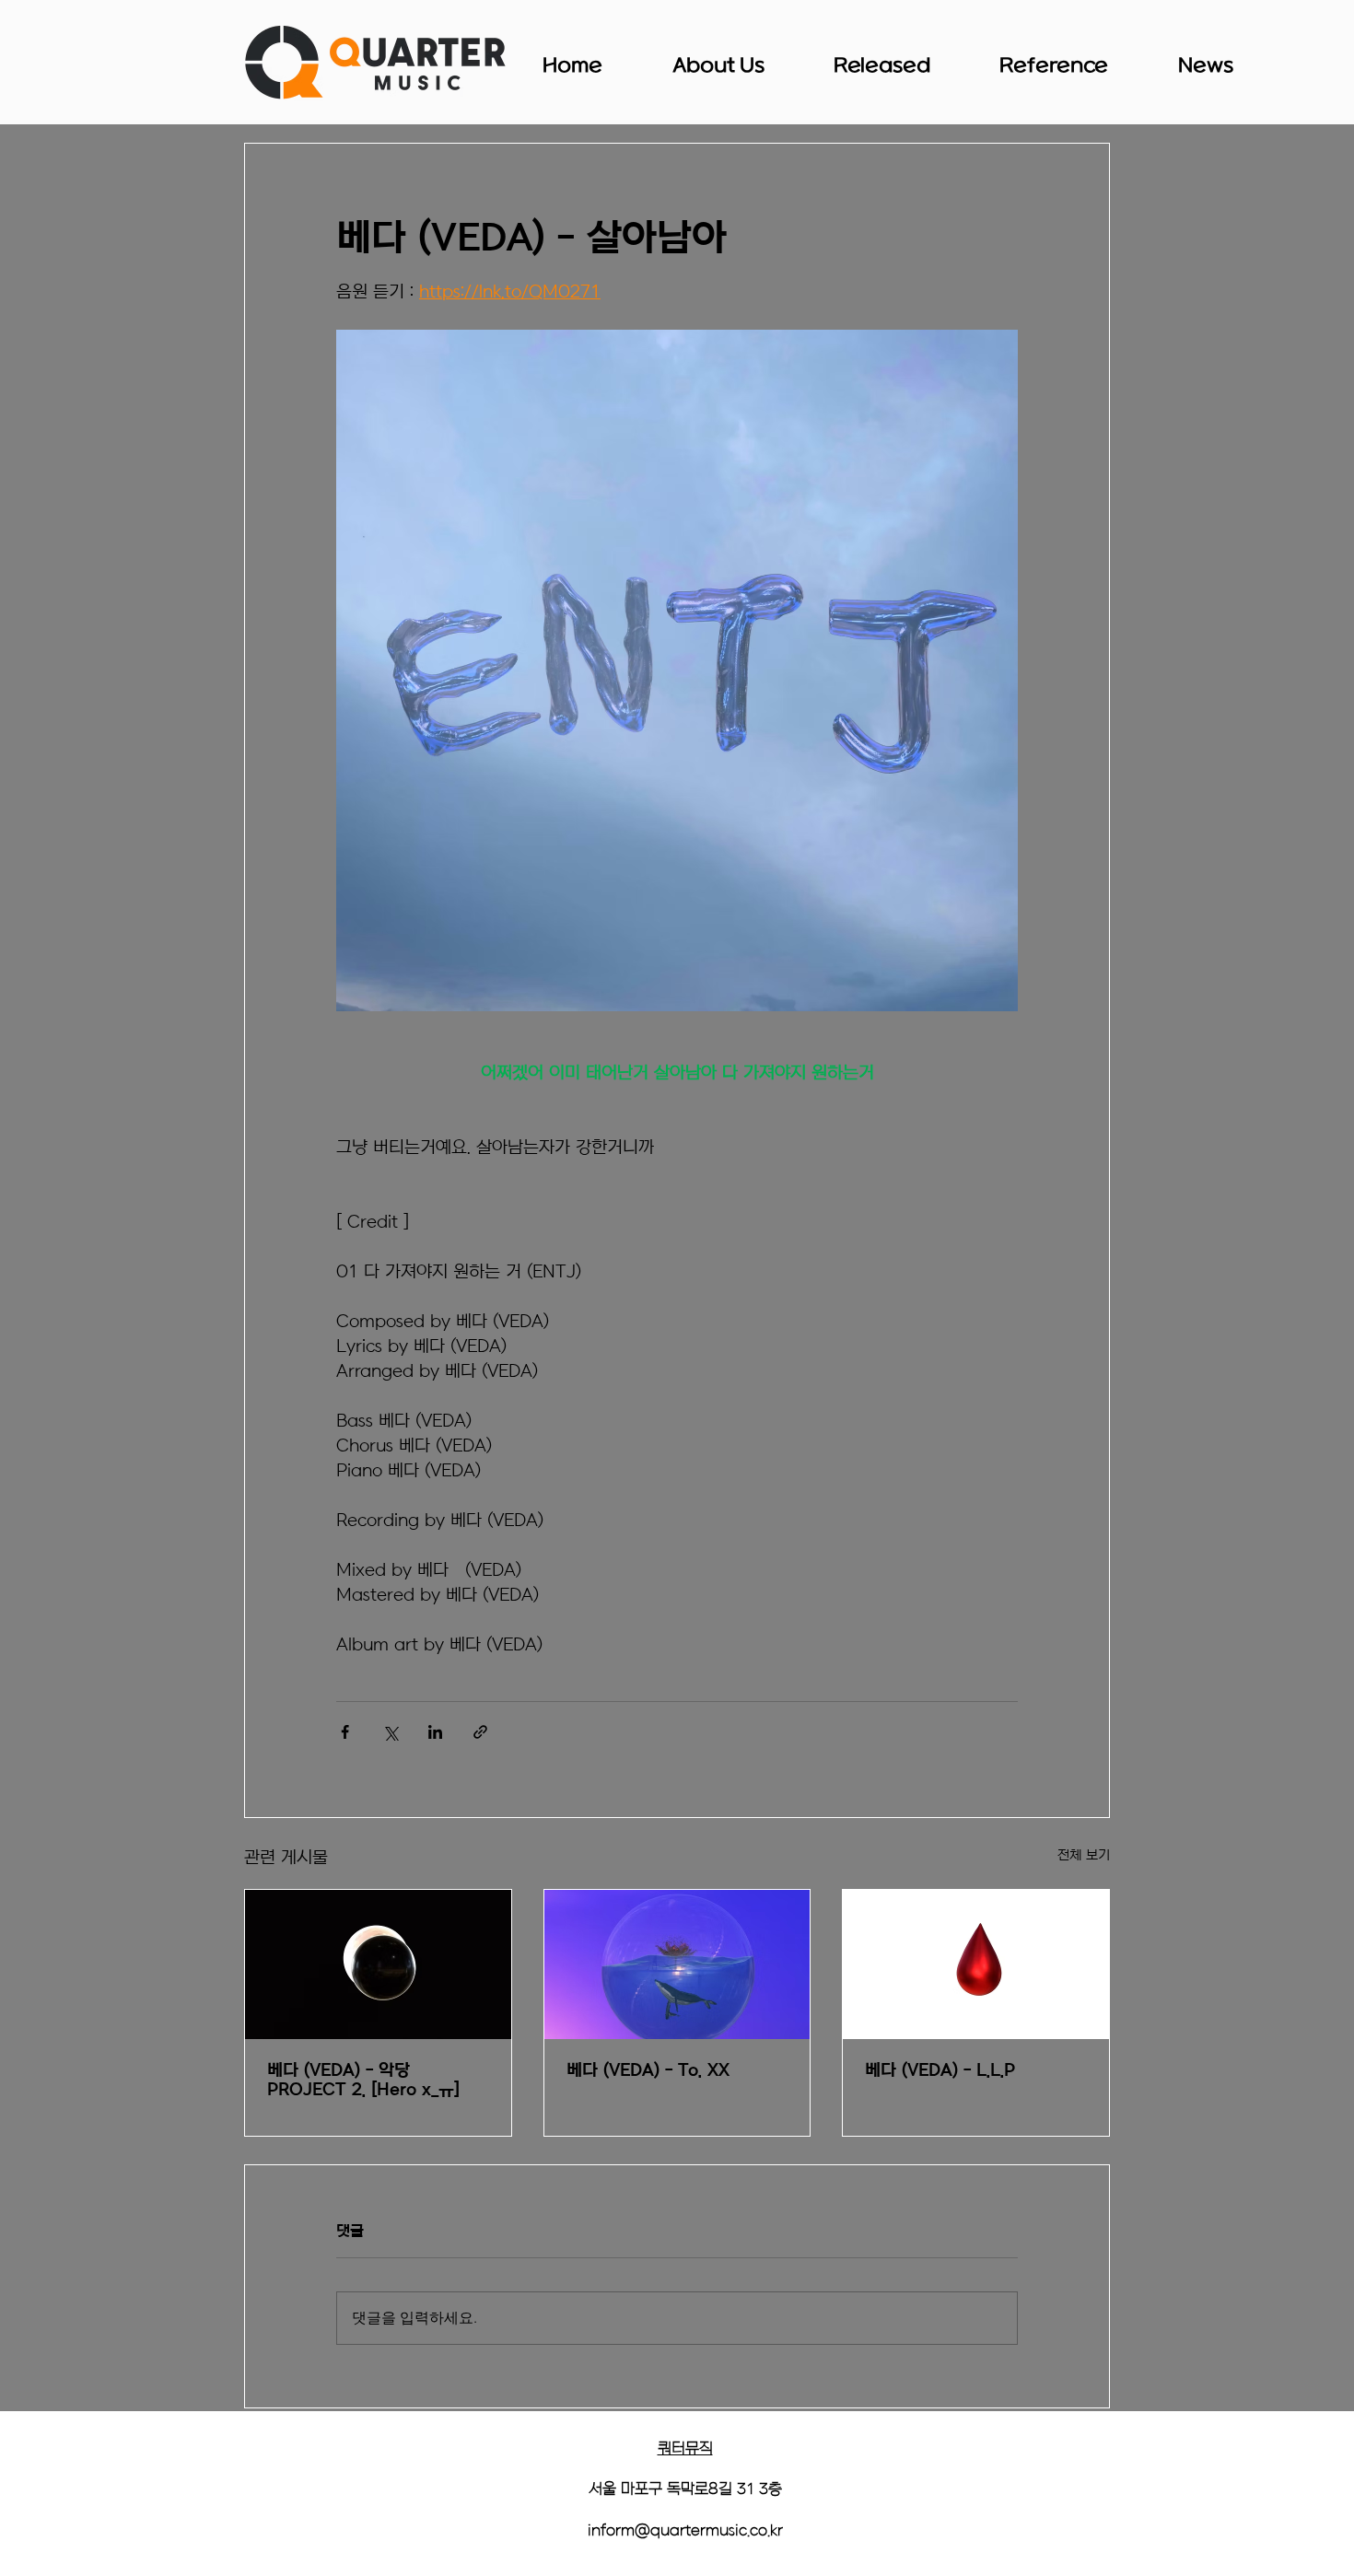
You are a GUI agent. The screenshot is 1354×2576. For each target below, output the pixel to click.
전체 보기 (1084, 1855)
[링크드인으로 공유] (435, 1732)
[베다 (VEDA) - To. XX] (677, 1964)
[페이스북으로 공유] (345, 1732)
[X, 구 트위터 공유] (390, 1732)
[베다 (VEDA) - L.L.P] (976, 1964)
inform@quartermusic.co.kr (685, 2531)
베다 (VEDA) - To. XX (648, 2071)
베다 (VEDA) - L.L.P (940, 2071)
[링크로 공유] (480, 1732)
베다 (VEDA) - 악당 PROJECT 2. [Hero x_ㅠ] (363, 2081)
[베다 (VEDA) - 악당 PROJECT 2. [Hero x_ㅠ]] (378, 1964)
